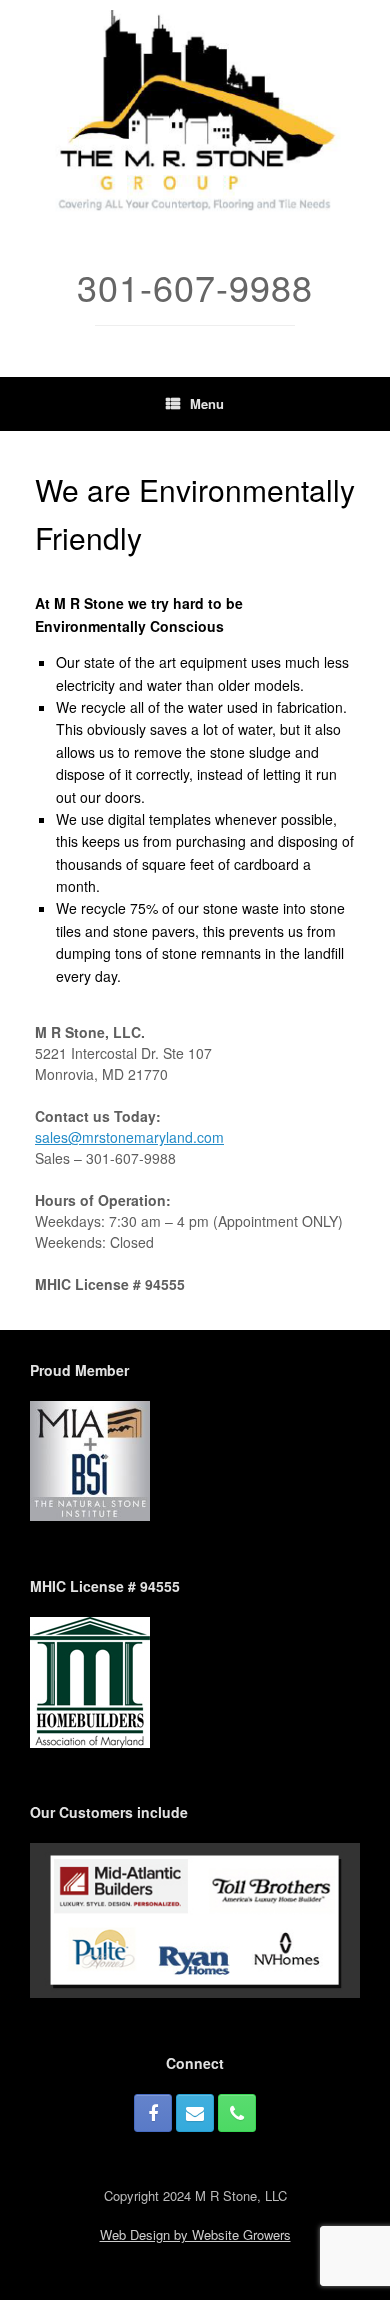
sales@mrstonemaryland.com (129, 1137)
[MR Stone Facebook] (153, 2113)
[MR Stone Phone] (237, 2113)
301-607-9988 (131, 1158)
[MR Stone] (195, 114)
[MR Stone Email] (195, 2113)
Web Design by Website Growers (195, 2234)
